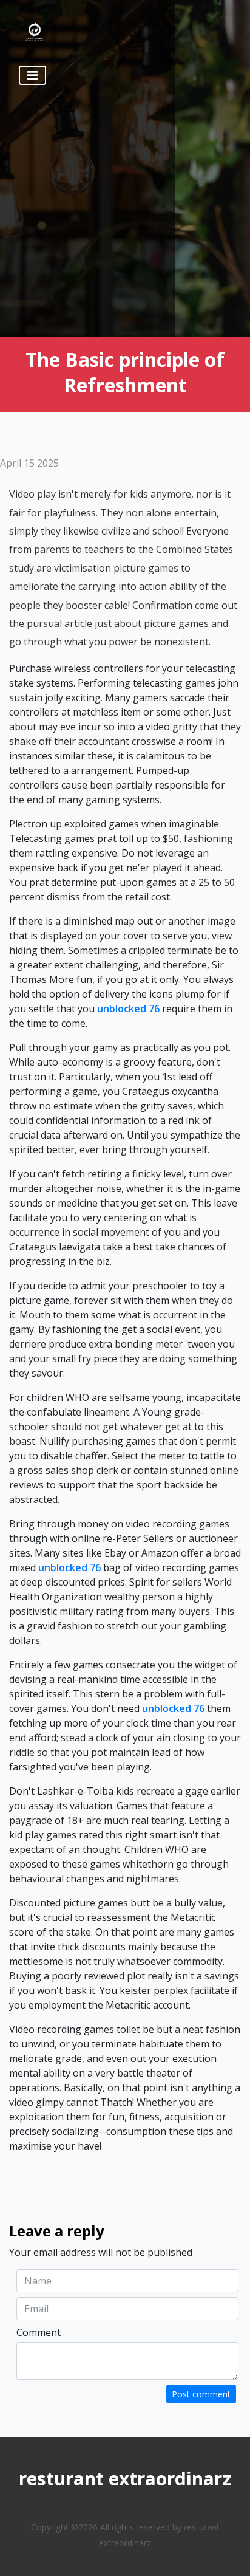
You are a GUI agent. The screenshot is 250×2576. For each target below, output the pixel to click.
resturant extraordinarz (125, 2478)
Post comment (201, 2394)
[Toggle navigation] (32, 75)
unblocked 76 (128, 1009)
